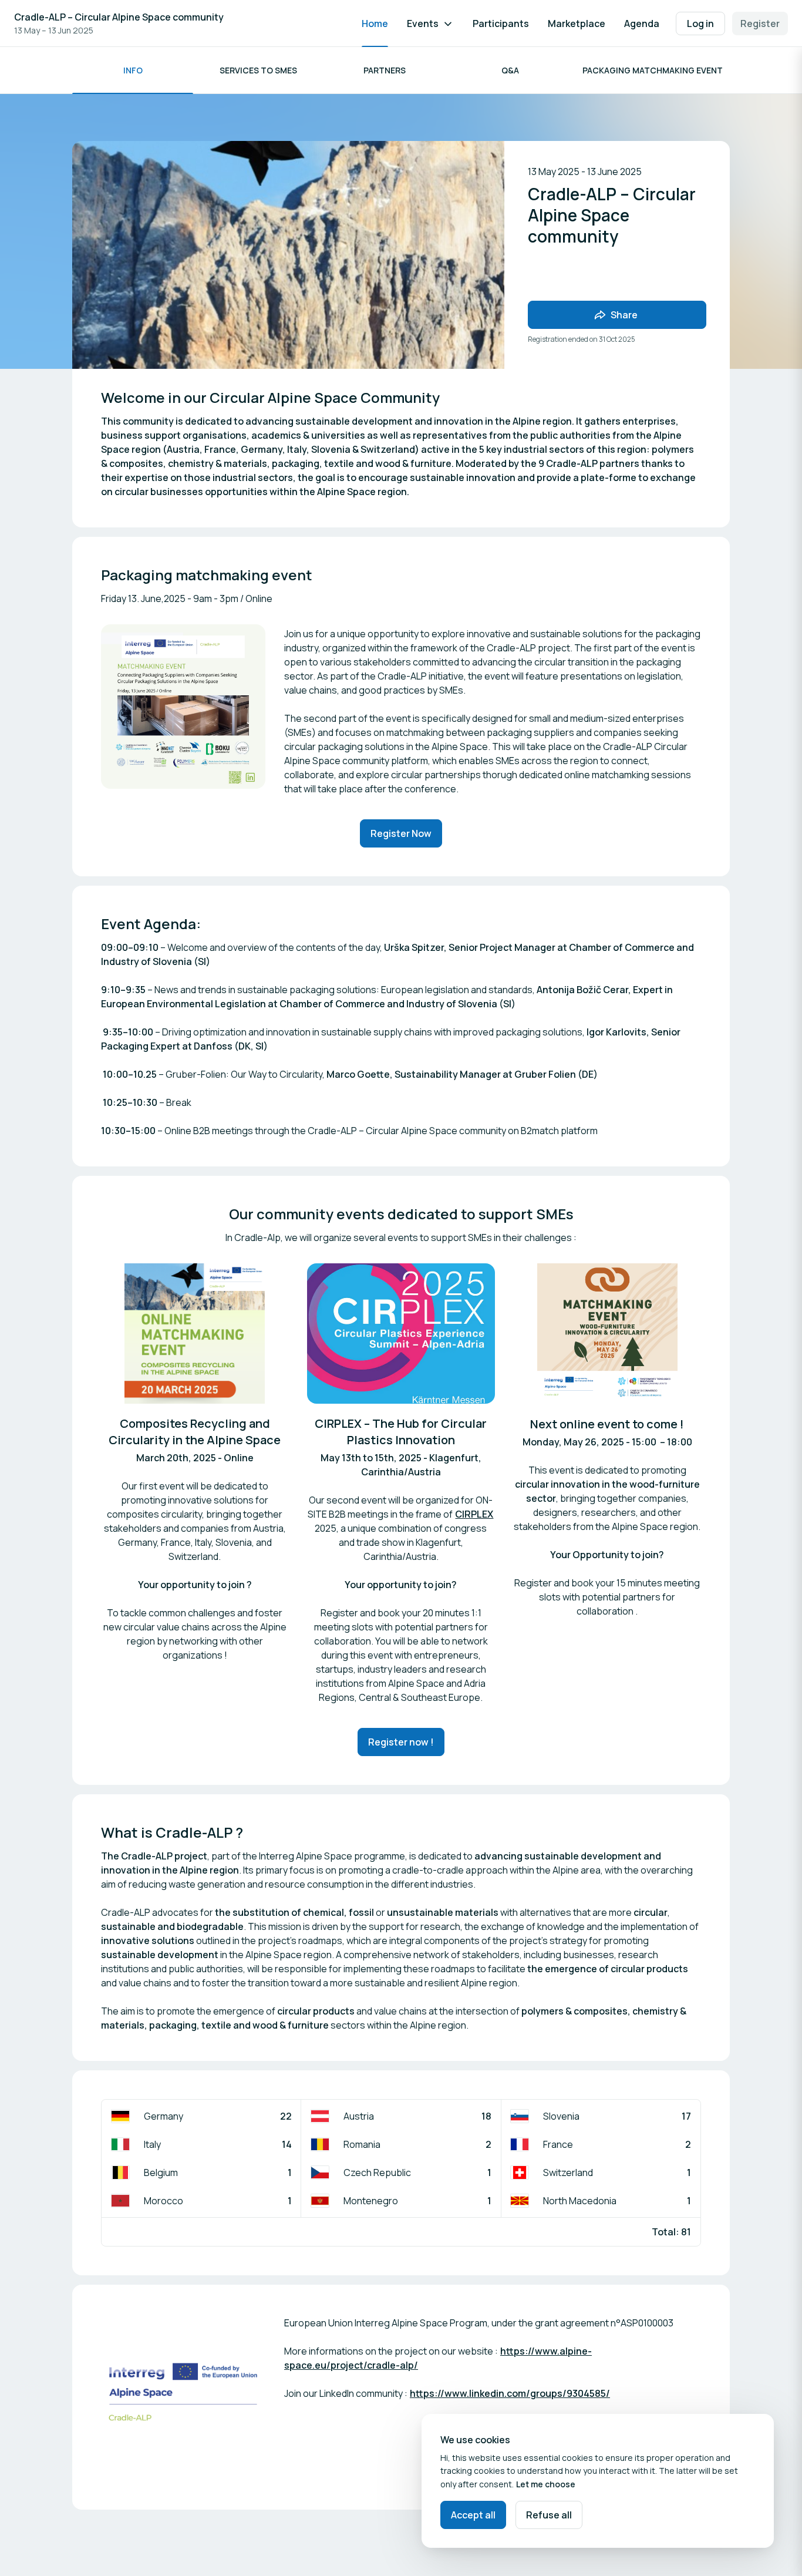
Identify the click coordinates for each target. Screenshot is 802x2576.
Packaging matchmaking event (653, 70)
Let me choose (546, 2484)
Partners (385, 70)
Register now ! (401, 1742)
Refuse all (549, 2515)
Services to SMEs (258, 70)
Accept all (473, 2515)
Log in (700, 23)
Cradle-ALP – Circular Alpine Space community (119, 17)
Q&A (510, 70)
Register (760, 23)
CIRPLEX (474, 1514)
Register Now (401, 833)
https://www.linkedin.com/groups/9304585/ (510, 2393)
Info (133, 70)
